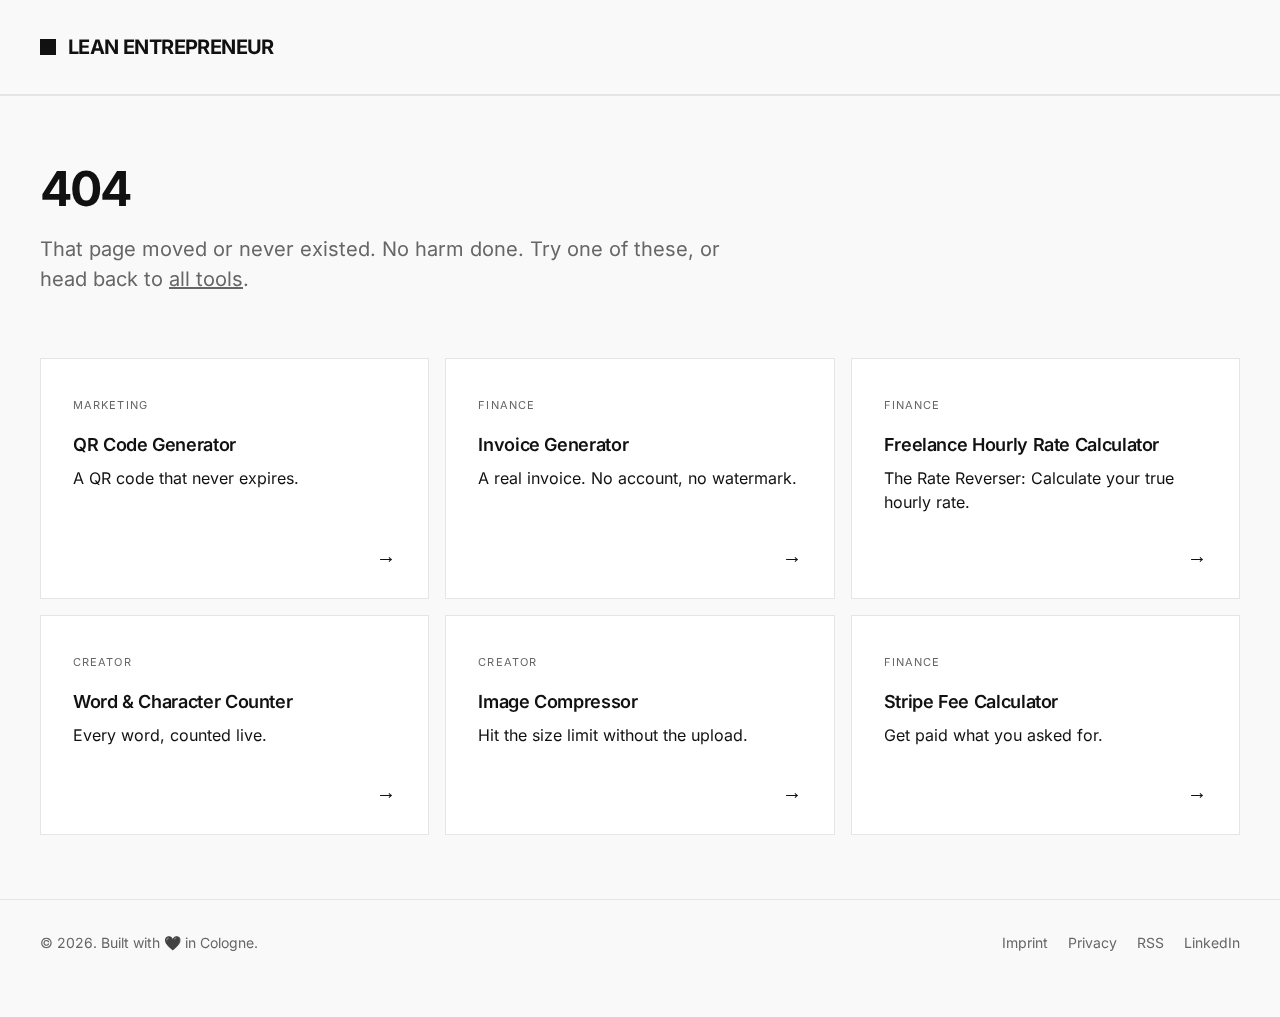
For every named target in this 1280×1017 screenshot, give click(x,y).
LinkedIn (1212, 942)
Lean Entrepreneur (171, 47)
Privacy (1092, 942)
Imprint (1025, 942)
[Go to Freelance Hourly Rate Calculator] (1045, 478)
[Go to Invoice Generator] (639, 478)
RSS (1150, 942)
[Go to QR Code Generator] (234, 478)
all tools (206, 279)
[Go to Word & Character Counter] (234, 725)
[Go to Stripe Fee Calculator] (1045, 725)
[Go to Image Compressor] (639, 725)
